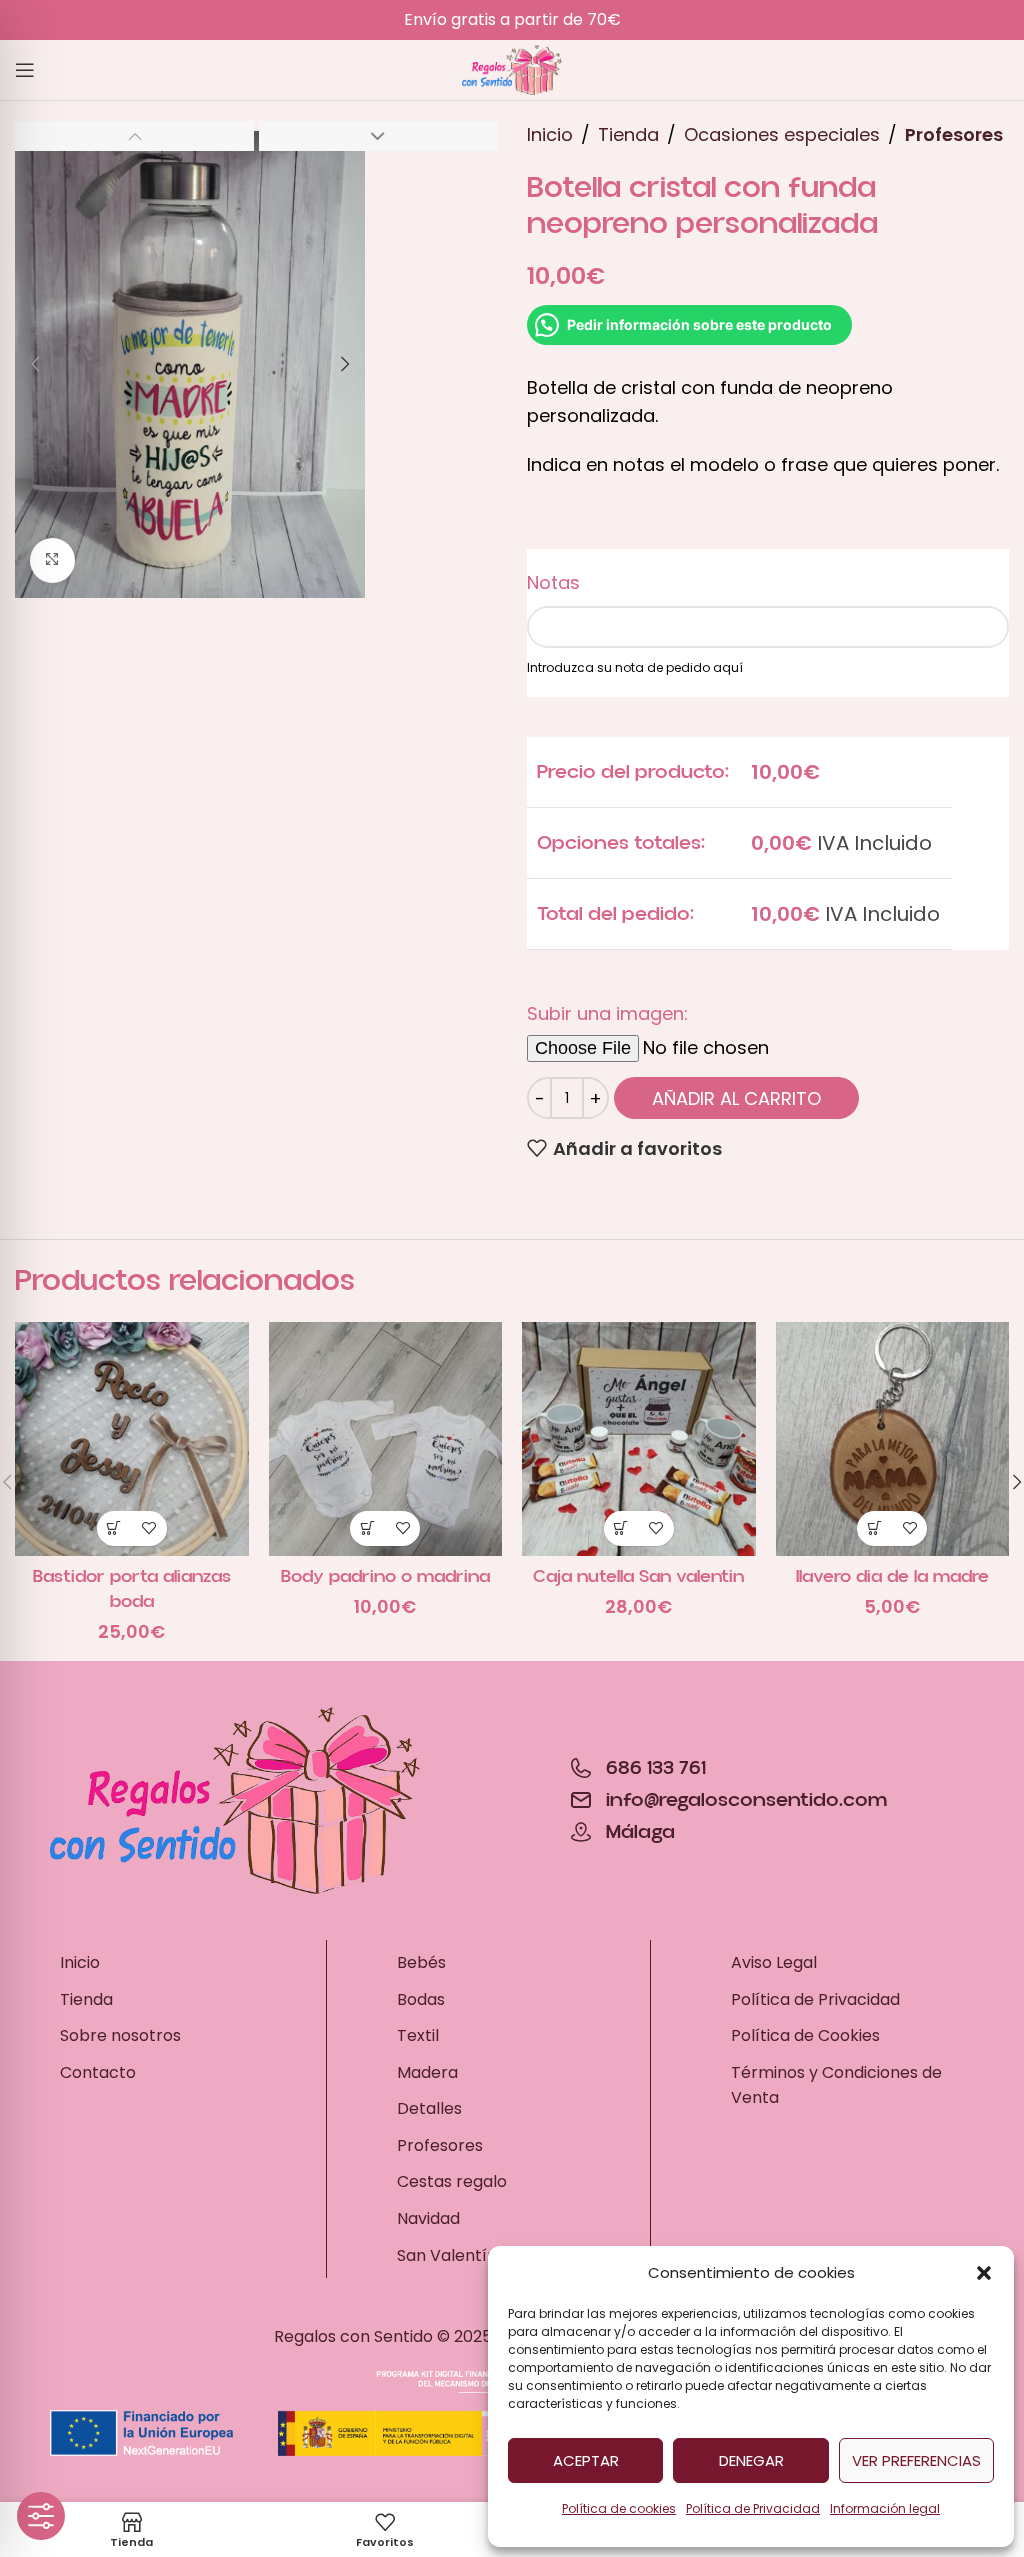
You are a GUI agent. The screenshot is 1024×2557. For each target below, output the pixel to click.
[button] (984, 2273)
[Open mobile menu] (25, 70)
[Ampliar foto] (52, 560)
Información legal (885, 2508)
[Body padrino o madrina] (386, 1439)
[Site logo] (512, 68)
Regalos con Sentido (353, 2336)
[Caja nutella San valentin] (639, 1439)
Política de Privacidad (753, 2508)
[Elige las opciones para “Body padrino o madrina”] (367, 1528)
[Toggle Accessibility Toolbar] (41, 2516)
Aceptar (586, 2460)
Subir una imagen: (607, 1013)
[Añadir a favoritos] (149, 1528)
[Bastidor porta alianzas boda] (132, 1439)
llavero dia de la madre (892, 1576)
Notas (553, 582)
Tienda (628, 134)
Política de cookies (619, 2508)
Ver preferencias (916, 2460)
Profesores (954, 134)
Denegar (751, 2460)
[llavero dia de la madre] (893, 1439)
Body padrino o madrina (385, 1576)
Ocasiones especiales (782, 134)
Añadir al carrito (736, 1098)
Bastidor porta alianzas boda (132, 1589)
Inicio (550, 134)
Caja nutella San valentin (638, 1576)
